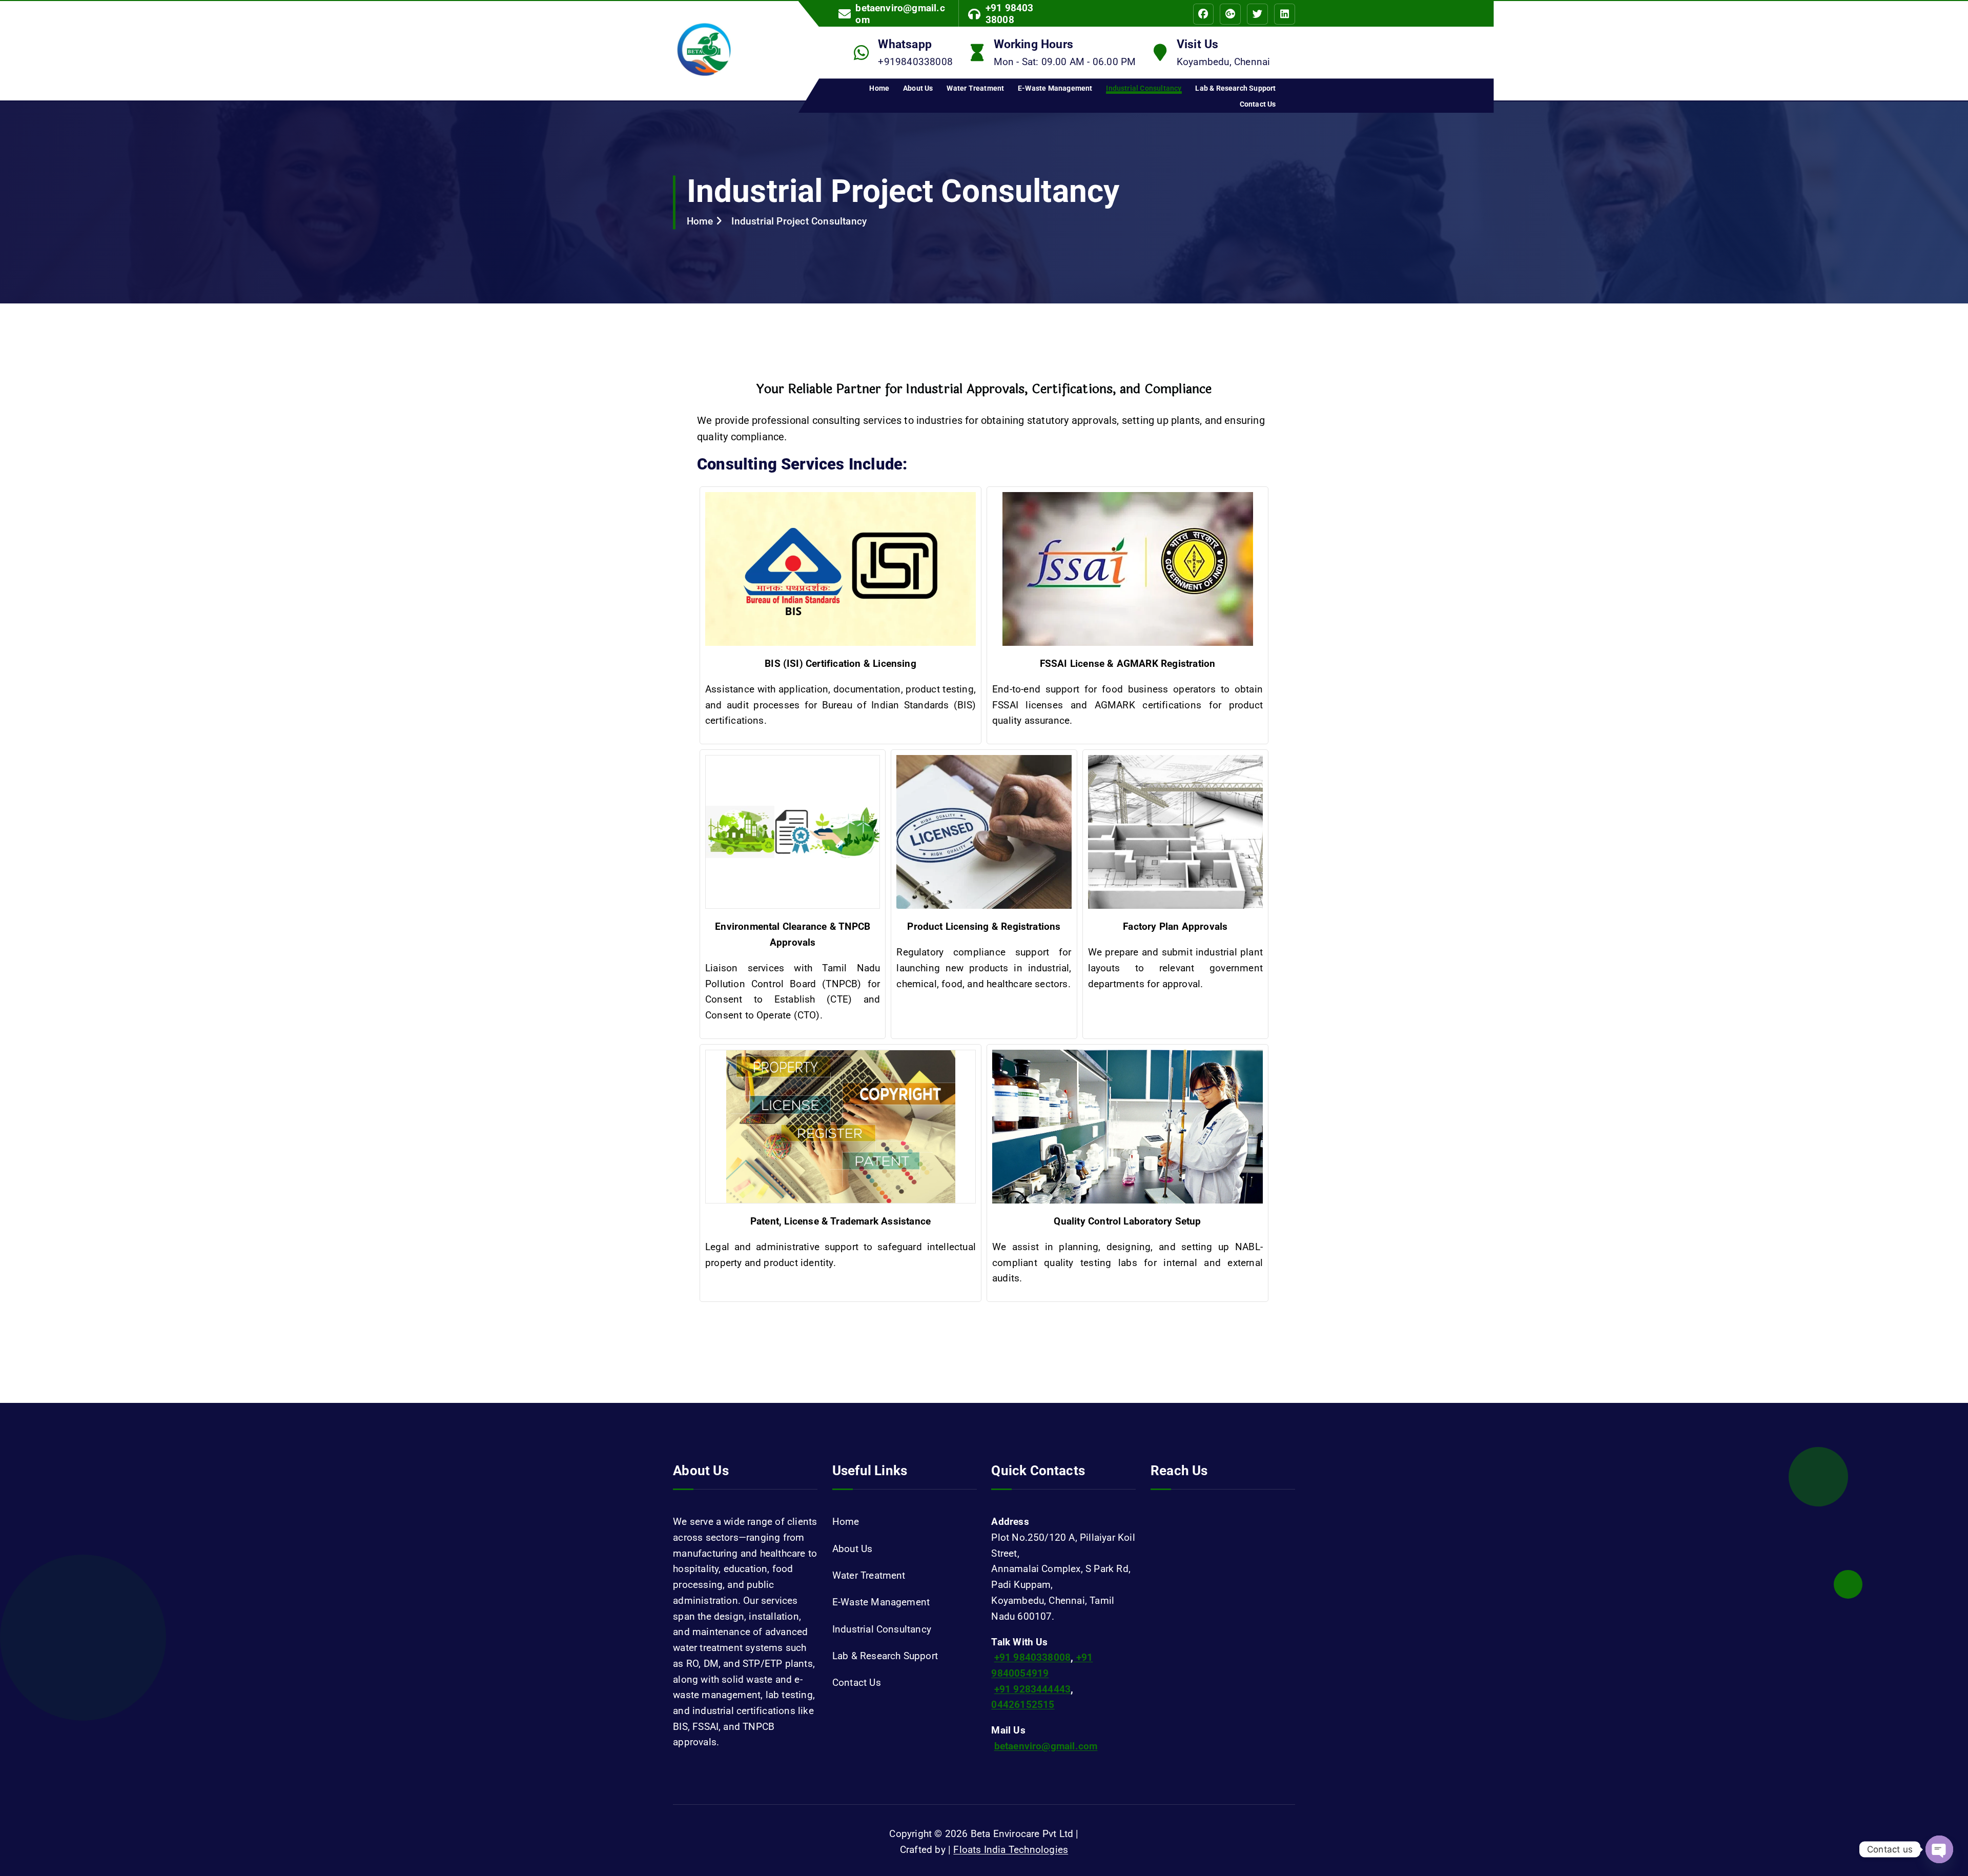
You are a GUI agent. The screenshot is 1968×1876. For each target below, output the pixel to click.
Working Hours (1034, 44)
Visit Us (1198, 44)
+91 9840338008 (1033, 1657)
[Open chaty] (1939, 1849)
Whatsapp (905, 44)
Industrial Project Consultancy (799, 221)
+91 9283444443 (1033, 1689)
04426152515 (1023, 1705)
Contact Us (1258, 104)
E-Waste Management (1055, 88)
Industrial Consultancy (1144, 88)
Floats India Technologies (1011, 1850)
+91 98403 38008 (1010, 14)
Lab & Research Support (1235, 88)
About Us (918, 88)
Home (879, 88)
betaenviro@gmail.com (900, 14)
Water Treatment (975, 88)
